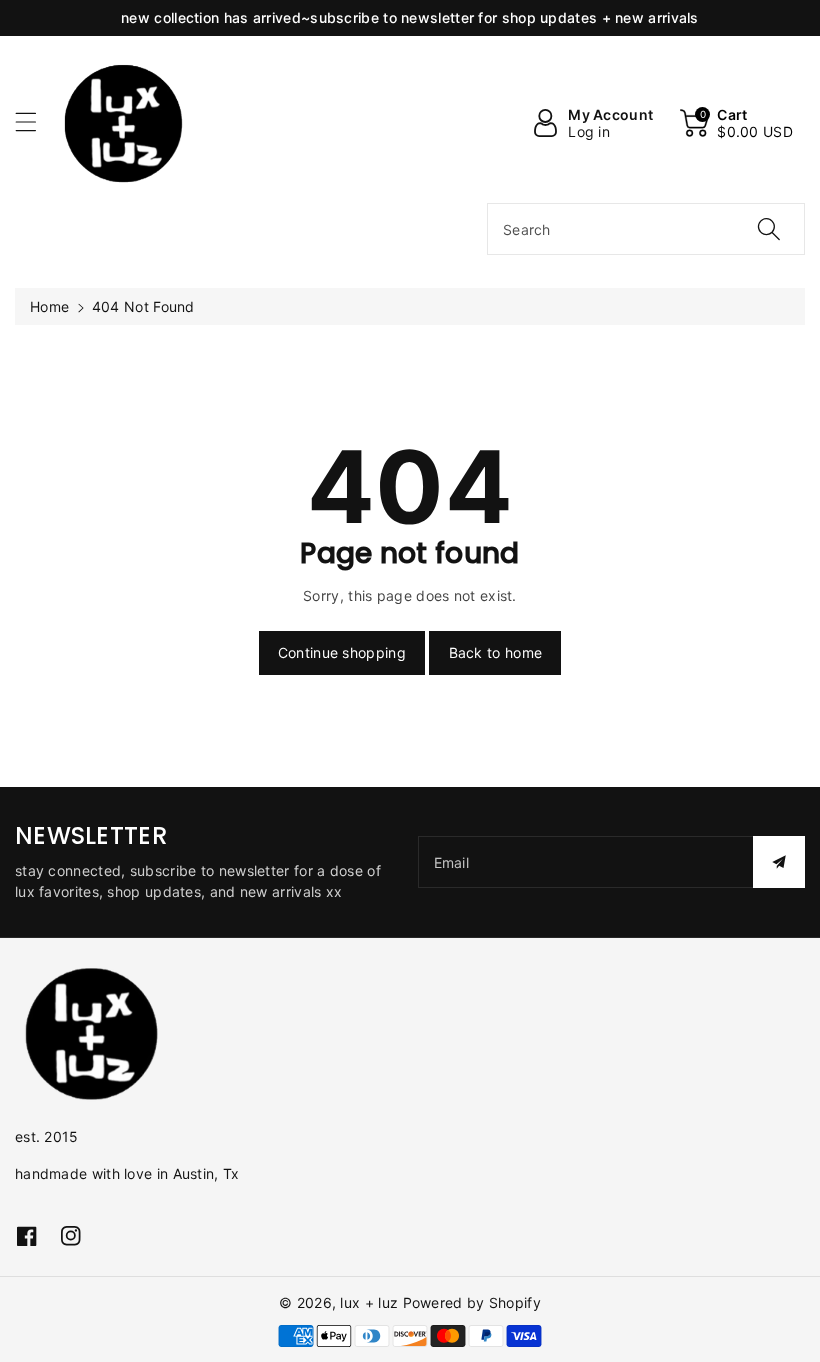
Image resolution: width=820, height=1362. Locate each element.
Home (49, 306)
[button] (35, 121)
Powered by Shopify (472, 1302)
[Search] (769, 229)
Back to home (496, 652)
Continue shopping (342, 652)
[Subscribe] (779, 862)
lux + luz (369, 1302)
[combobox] (646, 229)
